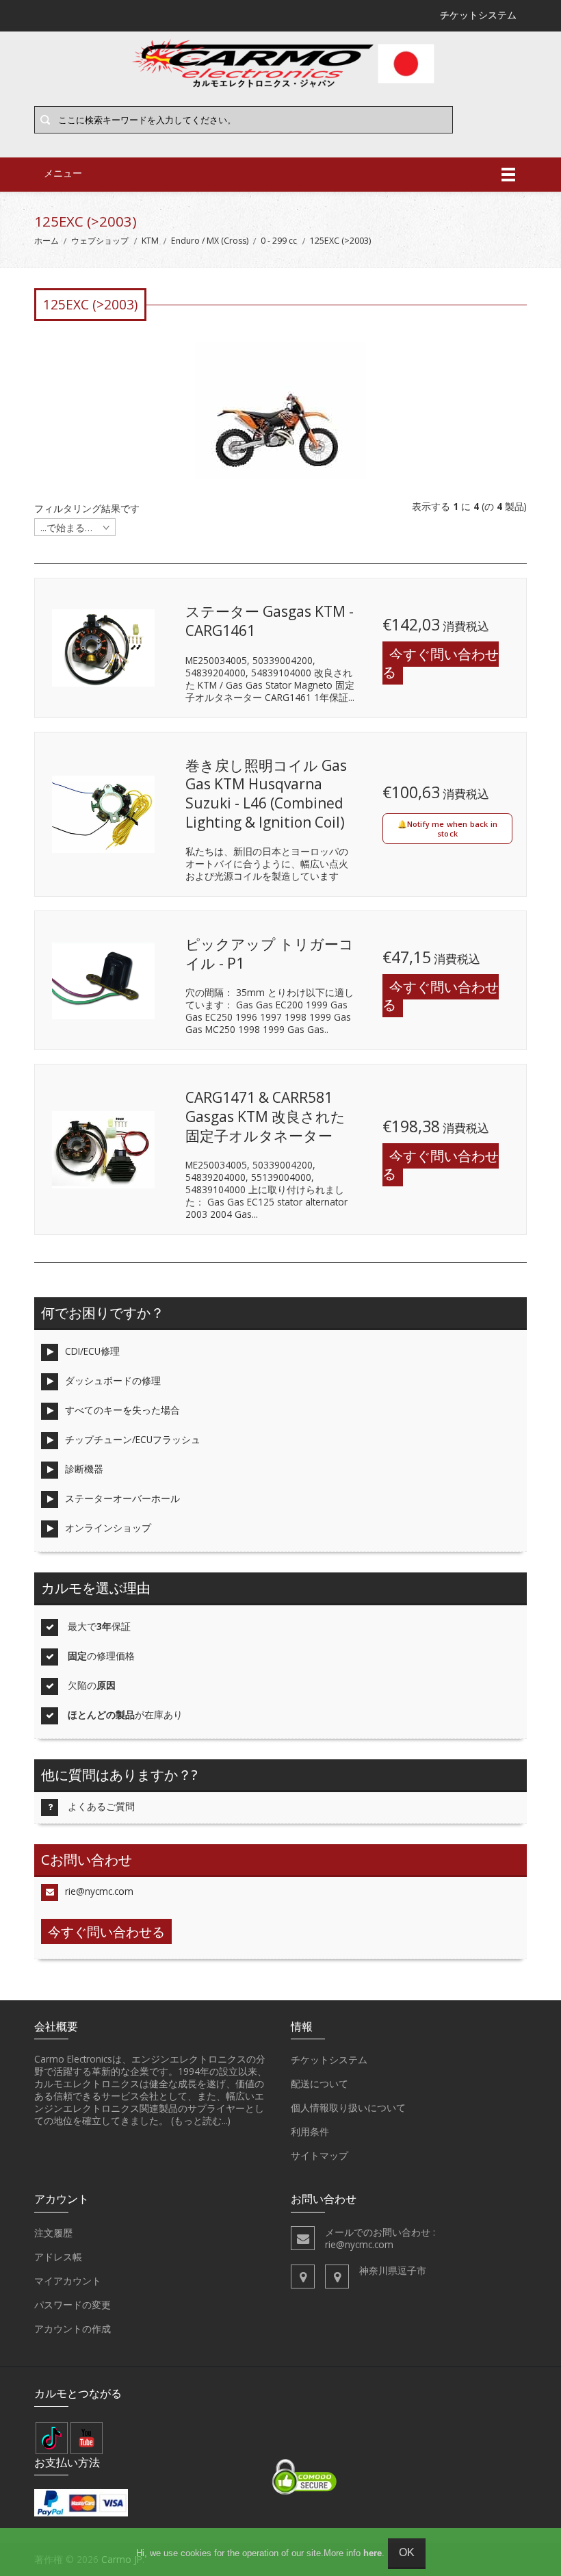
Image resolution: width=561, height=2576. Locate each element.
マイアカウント (68, 2281)
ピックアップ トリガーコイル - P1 (270, 954)
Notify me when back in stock (452, 829)
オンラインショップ (108, 1528)
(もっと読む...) (201, 2120)
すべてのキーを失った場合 (122, 1410)
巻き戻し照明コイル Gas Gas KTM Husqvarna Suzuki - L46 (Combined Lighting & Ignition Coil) (266, 794)
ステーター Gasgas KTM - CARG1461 (270, 621)
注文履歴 (53, 2233)
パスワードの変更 (73, 2305)
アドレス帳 (58, 2257)
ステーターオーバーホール (122, 1498)
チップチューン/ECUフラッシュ (133, 1439)
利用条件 (310, 2131)
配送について (319, 2083)
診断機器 (84, 1469)
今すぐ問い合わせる (441, 663)
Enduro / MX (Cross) (210, 241)
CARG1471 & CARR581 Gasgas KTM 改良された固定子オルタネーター (265, 1116)
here (373, 2553)
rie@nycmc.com (99, 1891)
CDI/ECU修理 (92, 1351)
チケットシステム (329, 2059)
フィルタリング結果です (87, 509)
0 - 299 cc (279, 241)
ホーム (47, 241)
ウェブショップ (100, 241)
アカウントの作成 (73, 2329)
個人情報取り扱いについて (348, 2107)
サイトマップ (319, 2155)
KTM (150, 241)
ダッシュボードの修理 (113, 1380)
